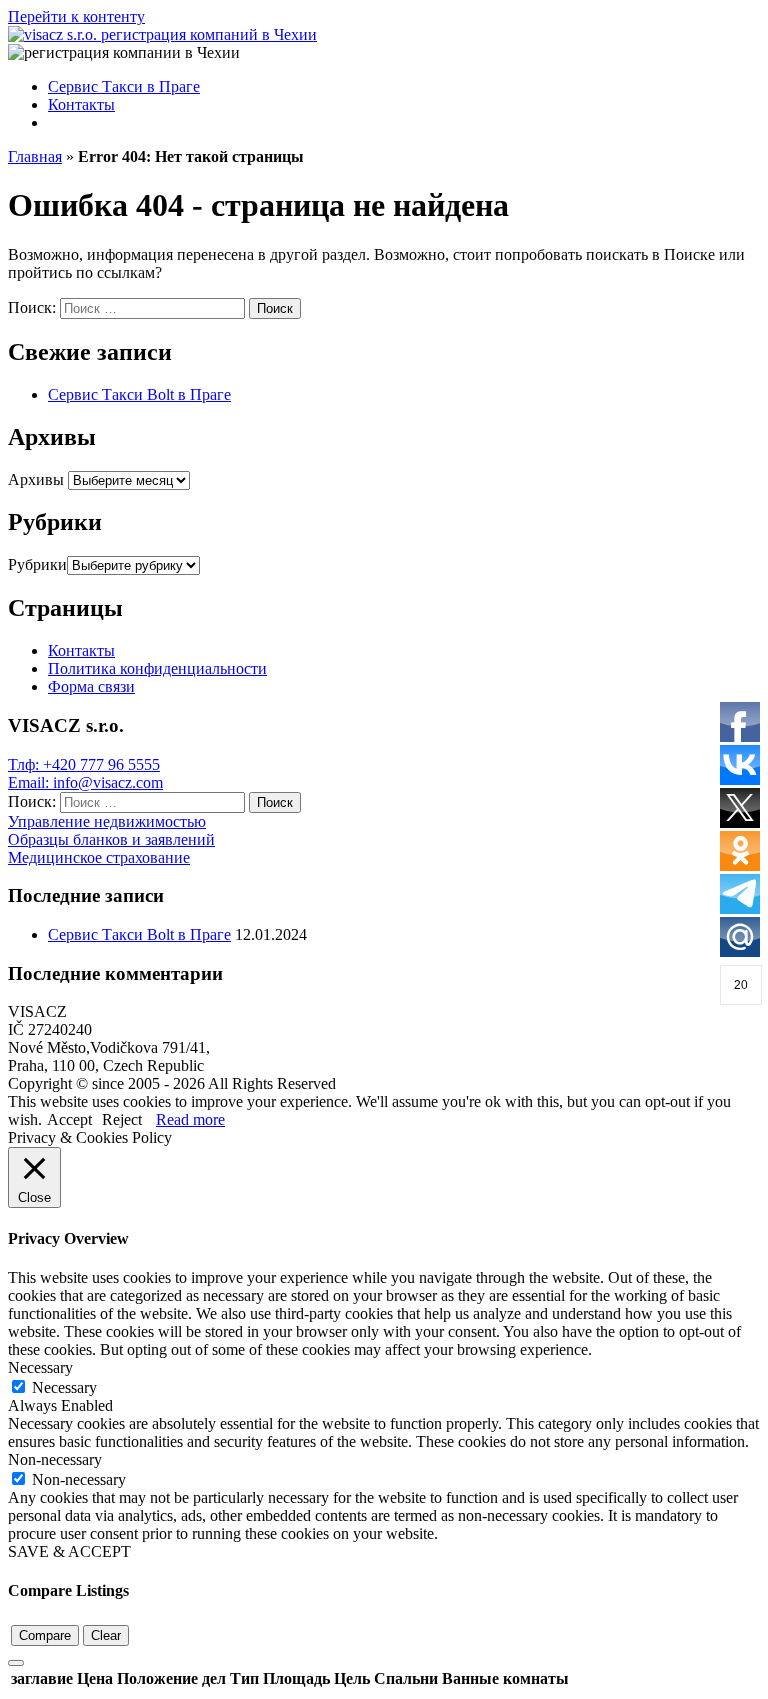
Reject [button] (122, 1119)
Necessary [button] (40, 1367)
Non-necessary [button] (55, 1459)
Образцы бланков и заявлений (111, 839)
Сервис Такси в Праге (124, 86)
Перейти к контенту (76, 16)
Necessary (64, 1387)
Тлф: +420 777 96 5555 (84, 764)
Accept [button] (69, 1119)
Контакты (81, 104)
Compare (45, 1635)
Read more (190, 1119)
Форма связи (91, 686)
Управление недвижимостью (107, 821)
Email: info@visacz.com (85, 782)
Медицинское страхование (99, 857)
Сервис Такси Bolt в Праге (139, 394)
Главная (35, 156)
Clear (106, 1635)
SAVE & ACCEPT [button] (69, 1551)
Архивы (36, 479)
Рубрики (37, 564)
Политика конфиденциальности (157, 668)
